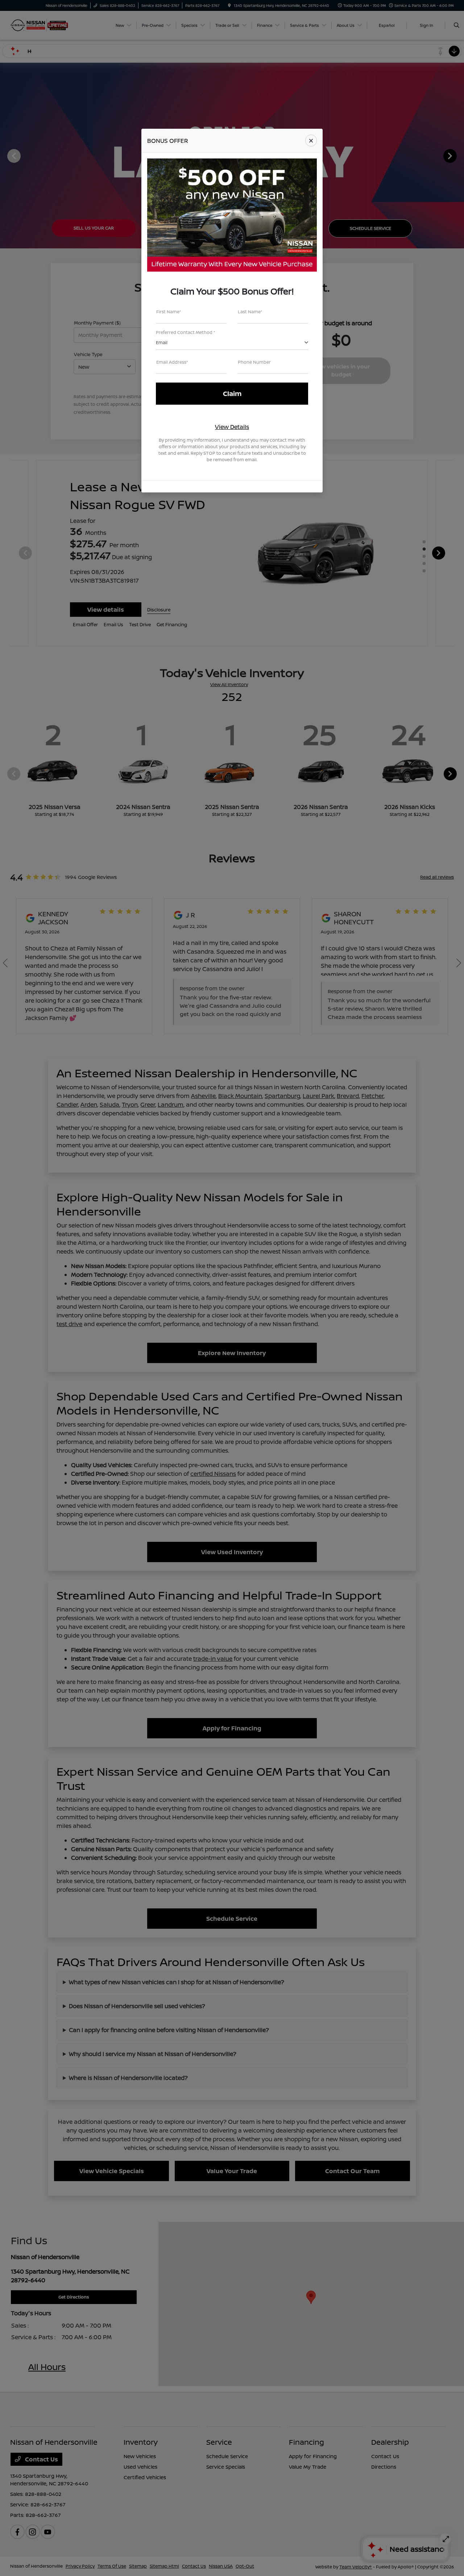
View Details (232, 427)
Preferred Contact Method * (186, 332)
